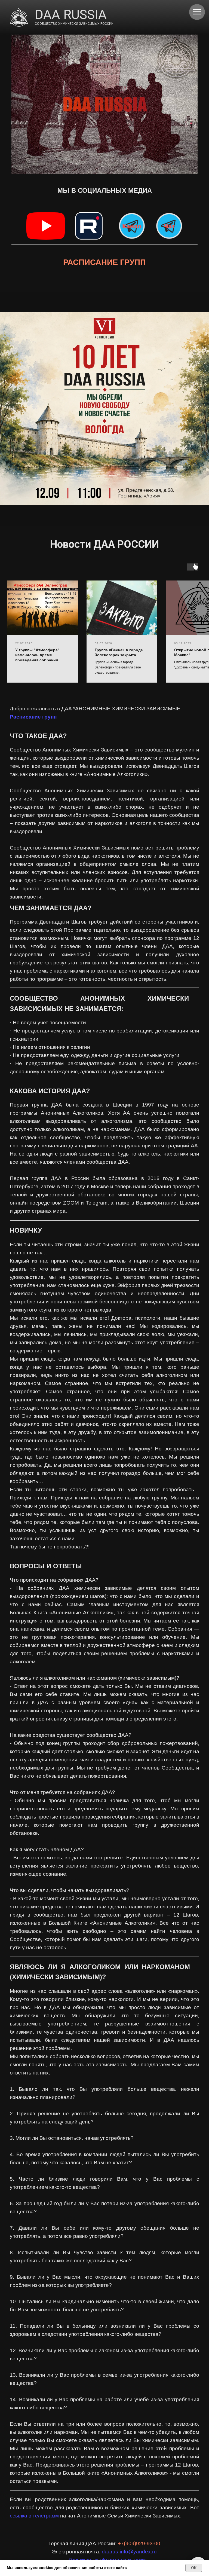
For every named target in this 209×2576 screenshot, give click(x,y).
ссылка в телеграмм (34, 2516)
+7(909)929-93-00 (139, 2543)
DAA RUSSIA (71, 15)
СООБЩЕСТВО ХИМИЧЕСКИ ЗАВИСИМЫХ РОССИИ (74, 24)
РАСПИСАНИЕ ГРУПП (104, 262)
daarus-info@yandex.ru (129, 2552)
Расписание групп (33, 717)
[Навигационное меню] (197, 12)
